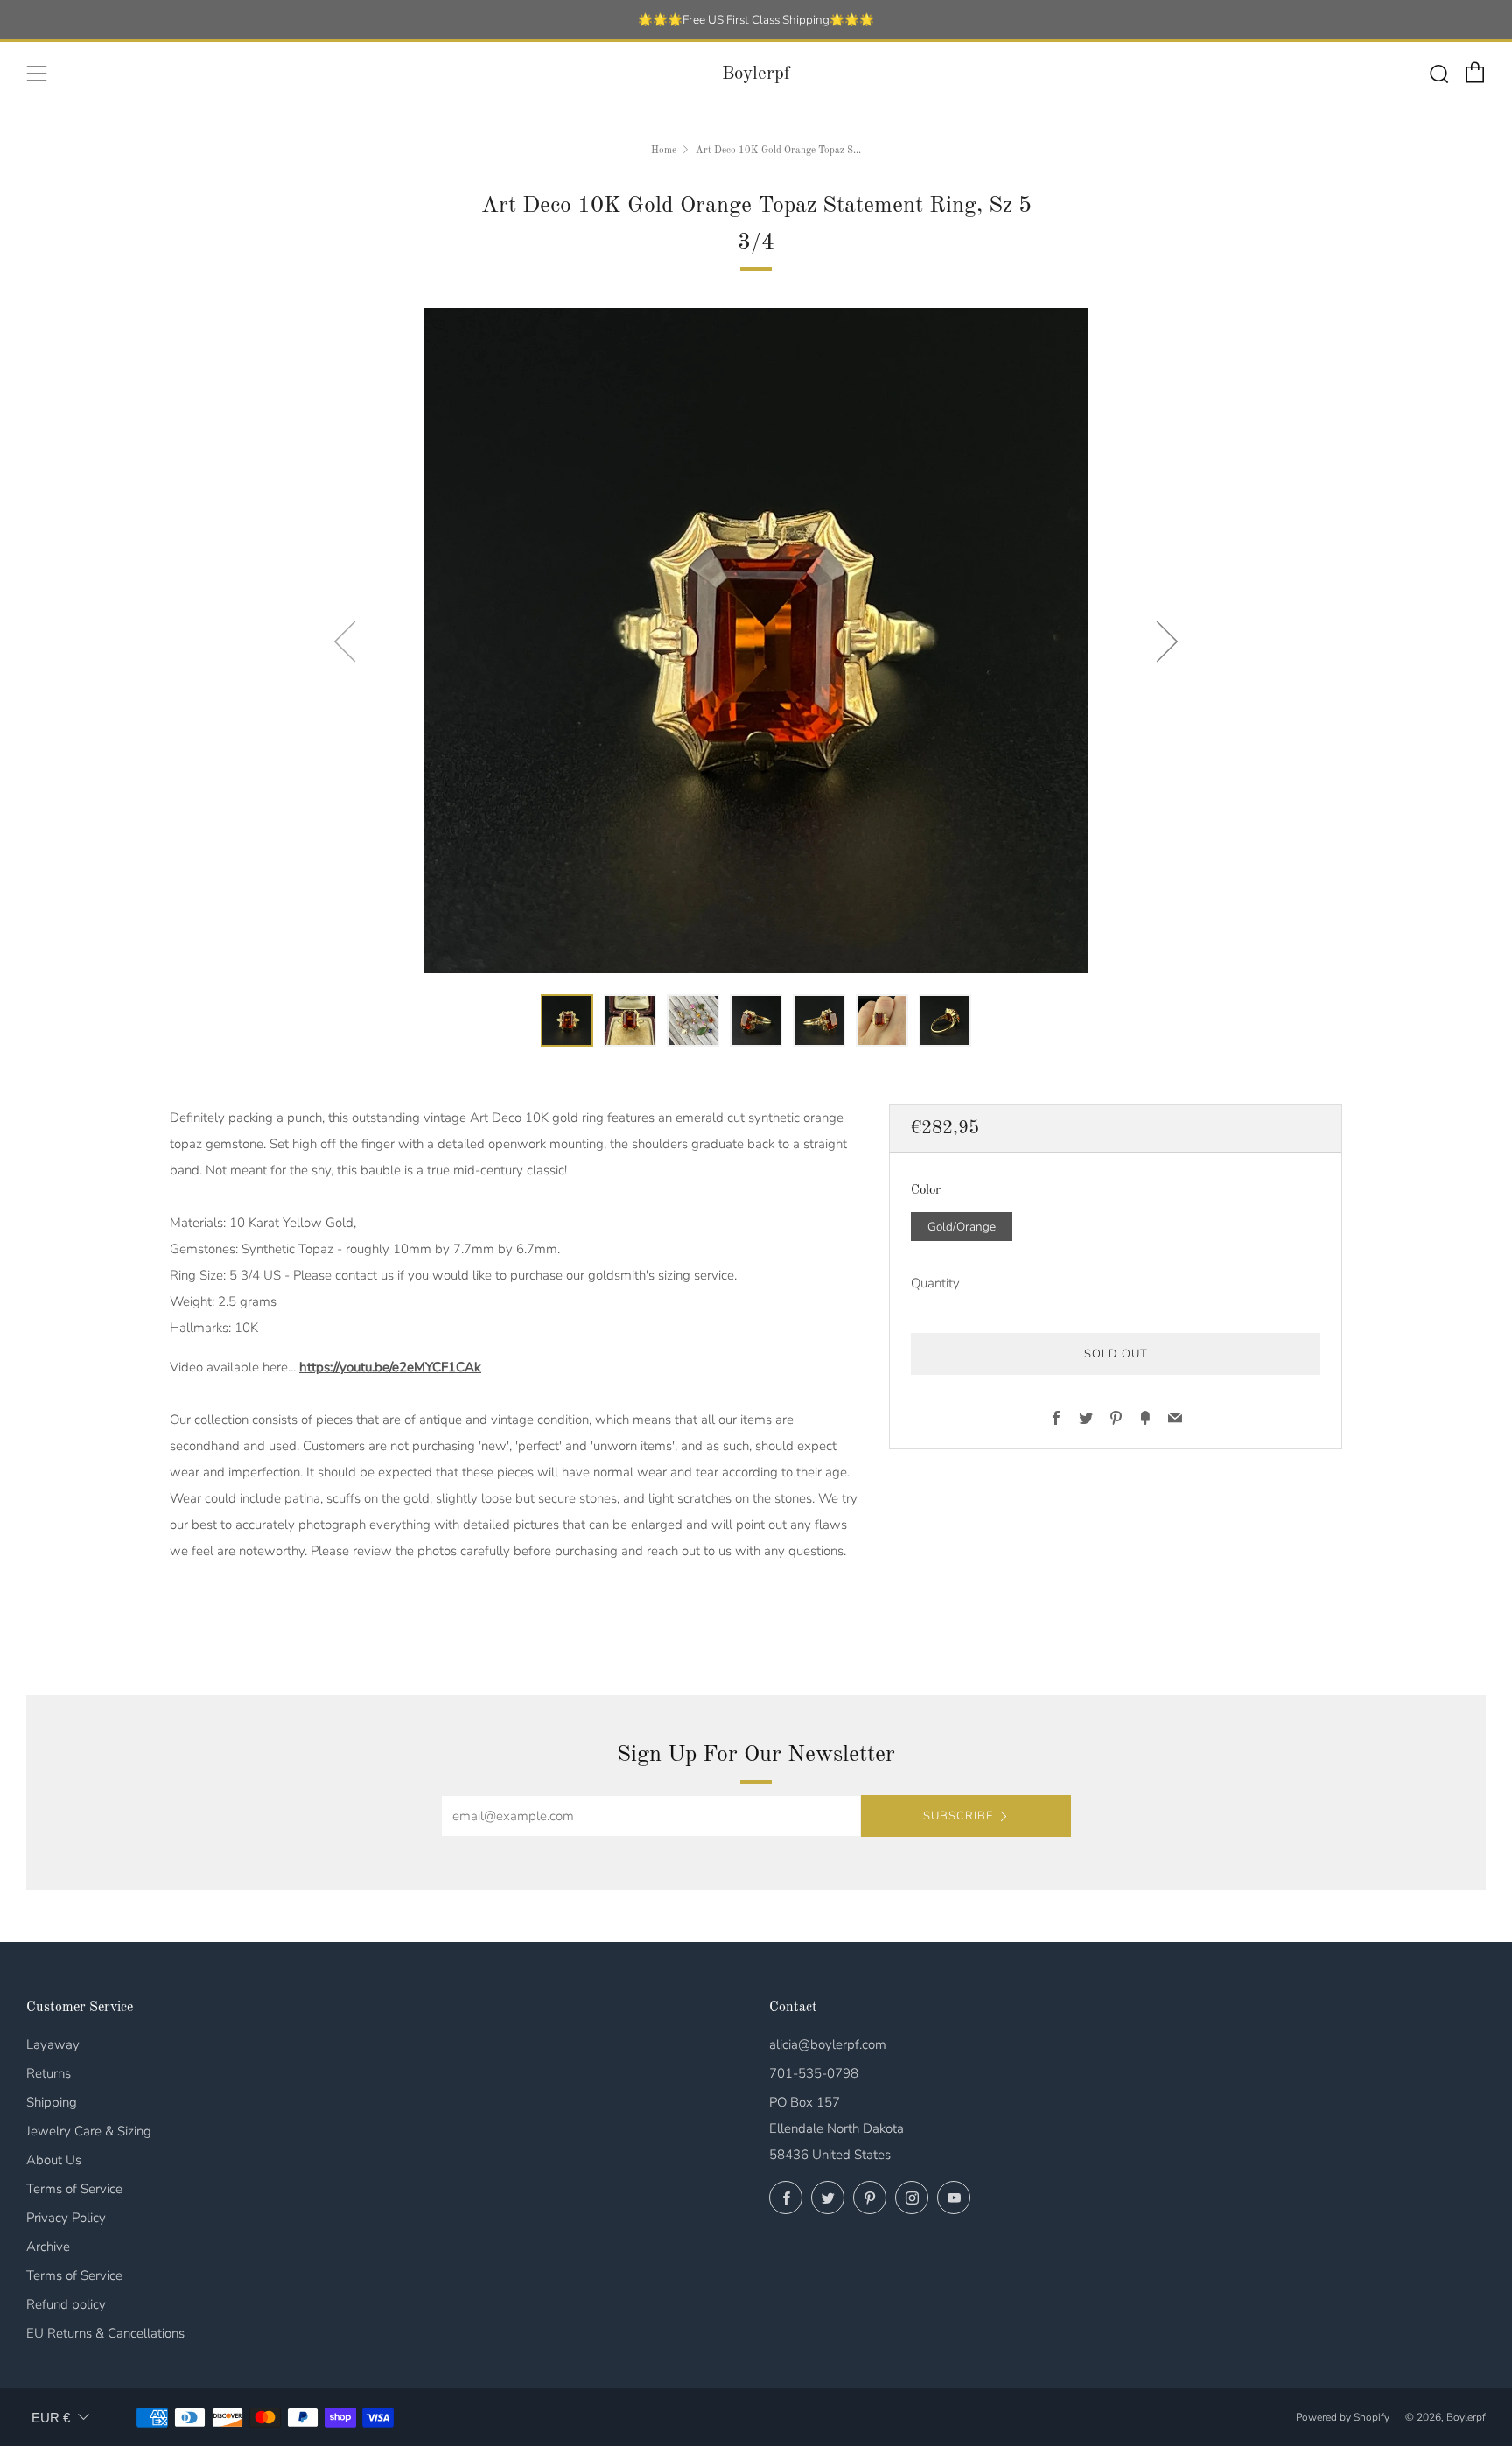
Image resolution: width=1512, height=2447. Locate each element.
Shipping (52, 2102)
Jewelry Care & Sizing (89, 2131)
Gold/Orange (962, 1227)
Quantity (935, 1284)
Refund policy (66, 2304)
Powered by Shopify (1343, 2417)
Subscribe (958, 1816)
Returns (49, 2073)
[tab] (567, 1020)
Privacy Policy (66, 2218)
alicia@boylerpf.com (828, 2044)
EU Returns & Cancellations (105, 2333)
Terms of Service (74, 2189)
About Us (54, 2160)
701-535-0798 (814, 2073)
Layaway (53, 2044)
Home (664, 151)
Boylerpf (756, 74)
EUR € (51, 2418)
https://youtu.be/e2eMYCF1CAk (390, 1367)
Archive (48, 2247)
